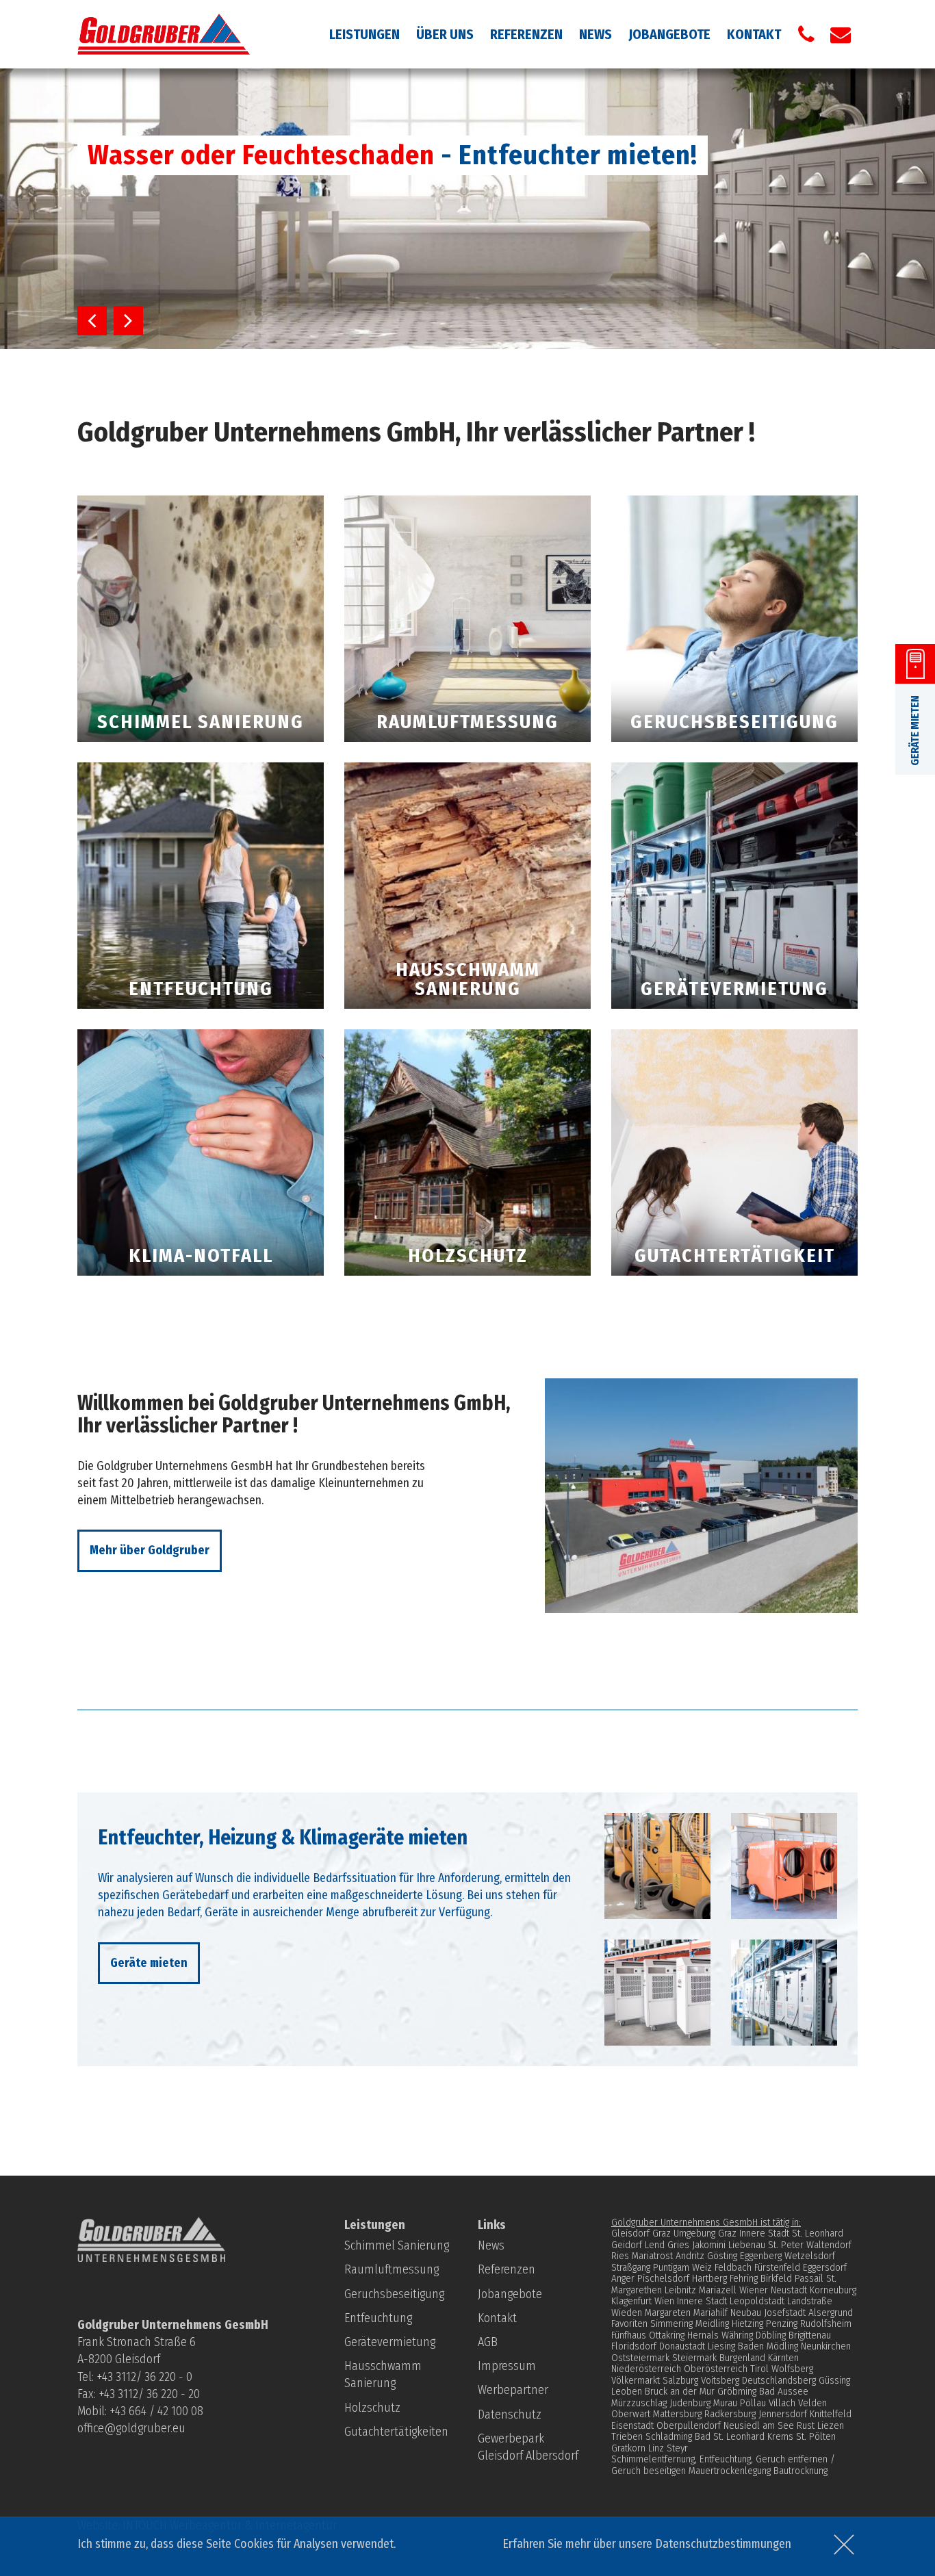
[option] (467, 209)
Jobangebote (669, 34)
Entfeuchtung (378, 2318)
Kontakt (754, 34)
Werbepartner (513, 2390)
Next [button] (128, 321)
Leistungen (364, 34)
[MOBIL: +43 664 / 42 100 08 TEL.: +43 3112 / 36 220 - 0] (806, 34)
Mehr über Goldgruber (150, 1550)
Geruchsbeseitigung (394, 2294)
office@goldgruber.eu (131, 2428)
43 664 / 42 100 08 (159, 2411)
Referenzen (526, 34)
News (595, 34)
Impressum (507, 2366)
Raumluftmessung (392, 2269)
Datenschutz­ (510, 2414)
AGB (488, 2342)
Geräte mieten (149, 1963)
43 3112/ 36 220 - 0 (147, 2377)
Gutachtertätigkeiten (396, 2432)
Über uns (445, 34)
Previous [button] (92, 321)
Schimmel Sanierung (397, 2245)
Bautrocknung (800, 2471)
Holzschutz (372, 2408)
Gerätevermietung (390, 2342)
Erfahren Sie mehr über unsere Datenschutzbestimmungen (647, 2544)
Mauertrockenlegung (730, 2471)
